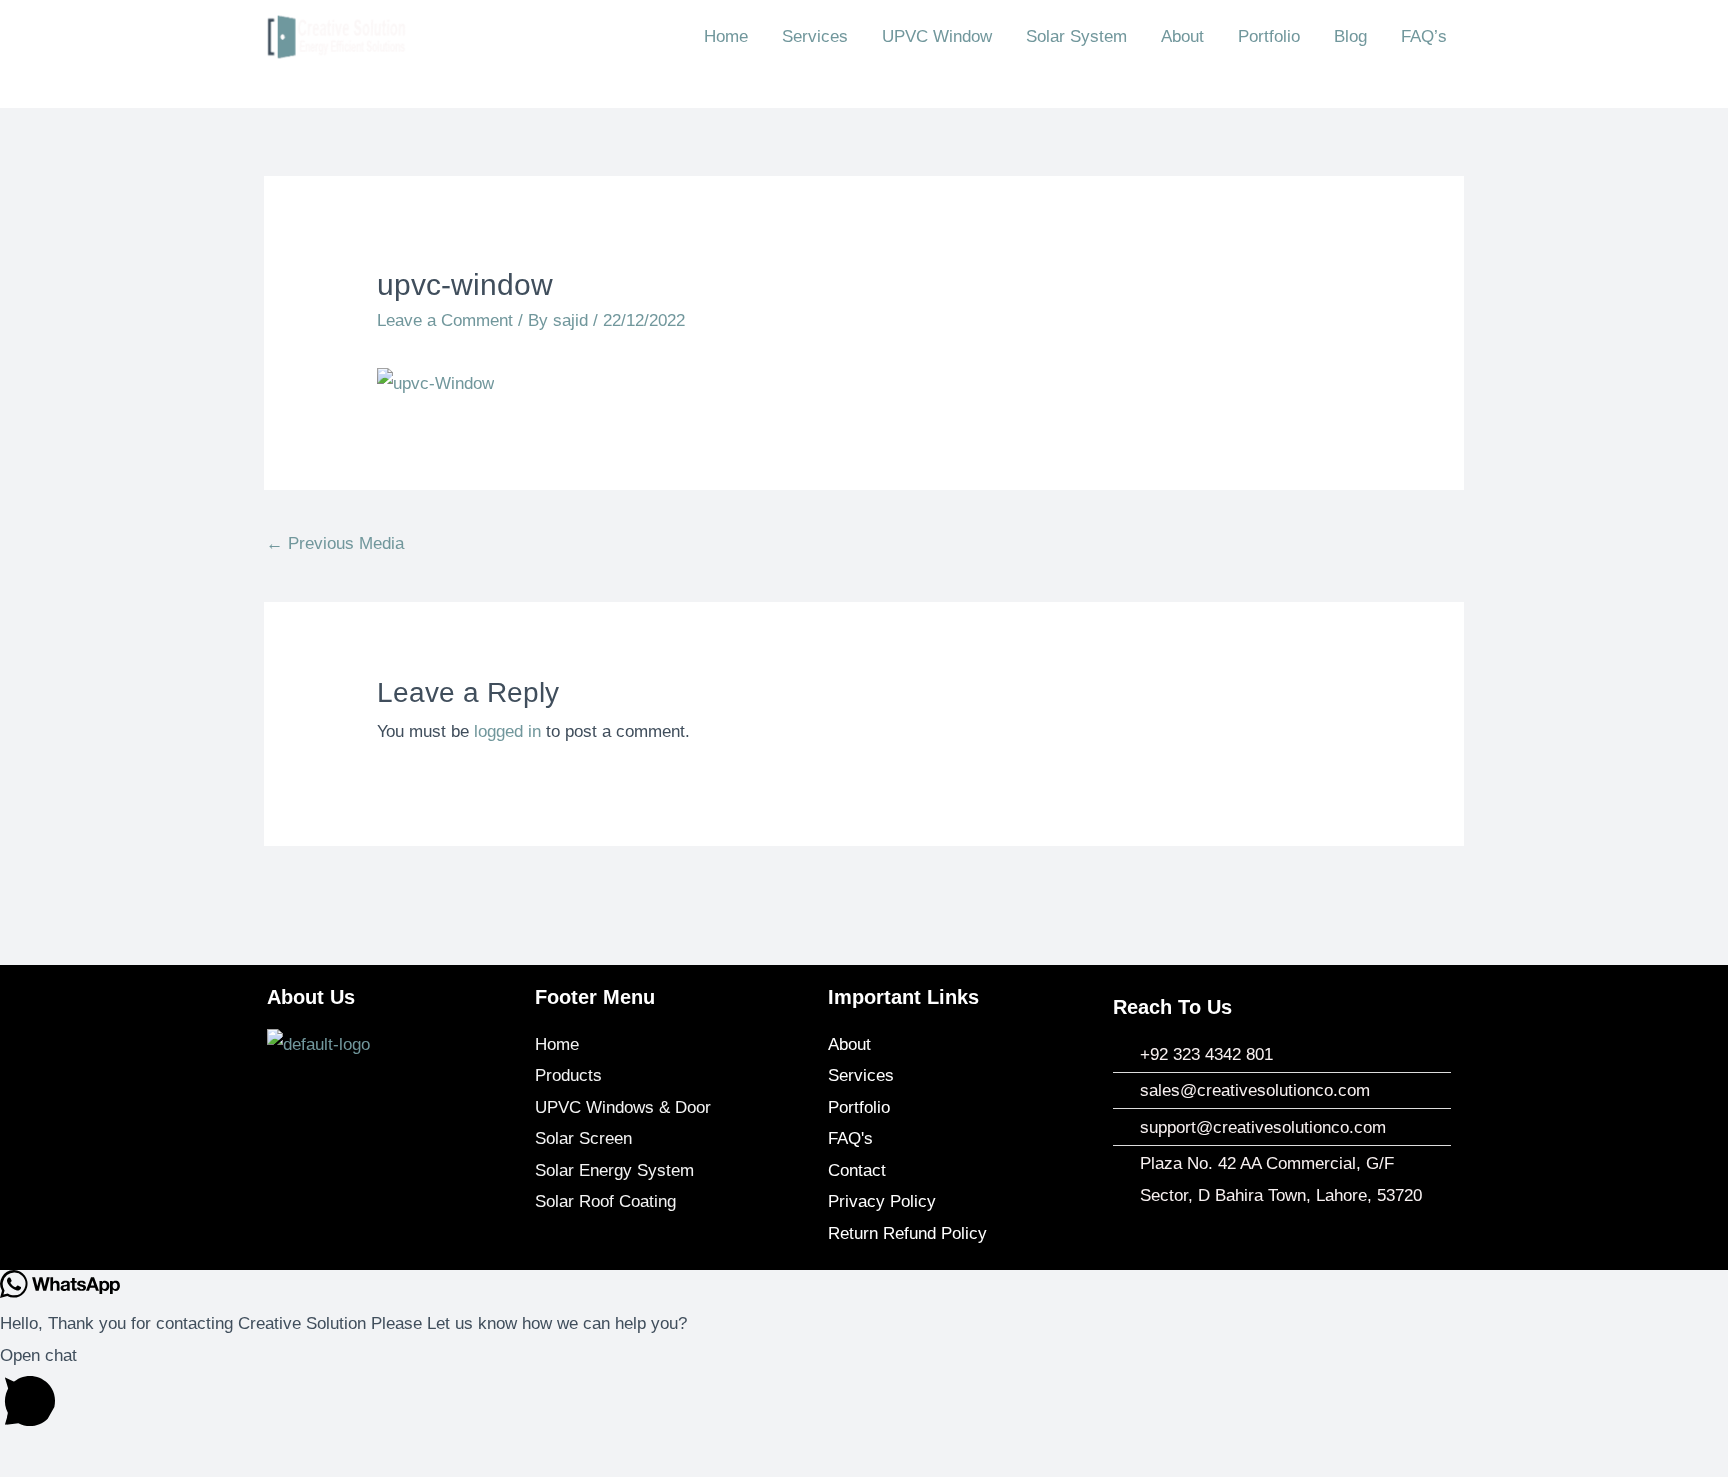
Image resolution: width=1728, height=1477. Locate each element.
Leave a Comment (445, 320)
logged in (507, 731)
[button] (864, 1391)
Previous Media (335, 543)
